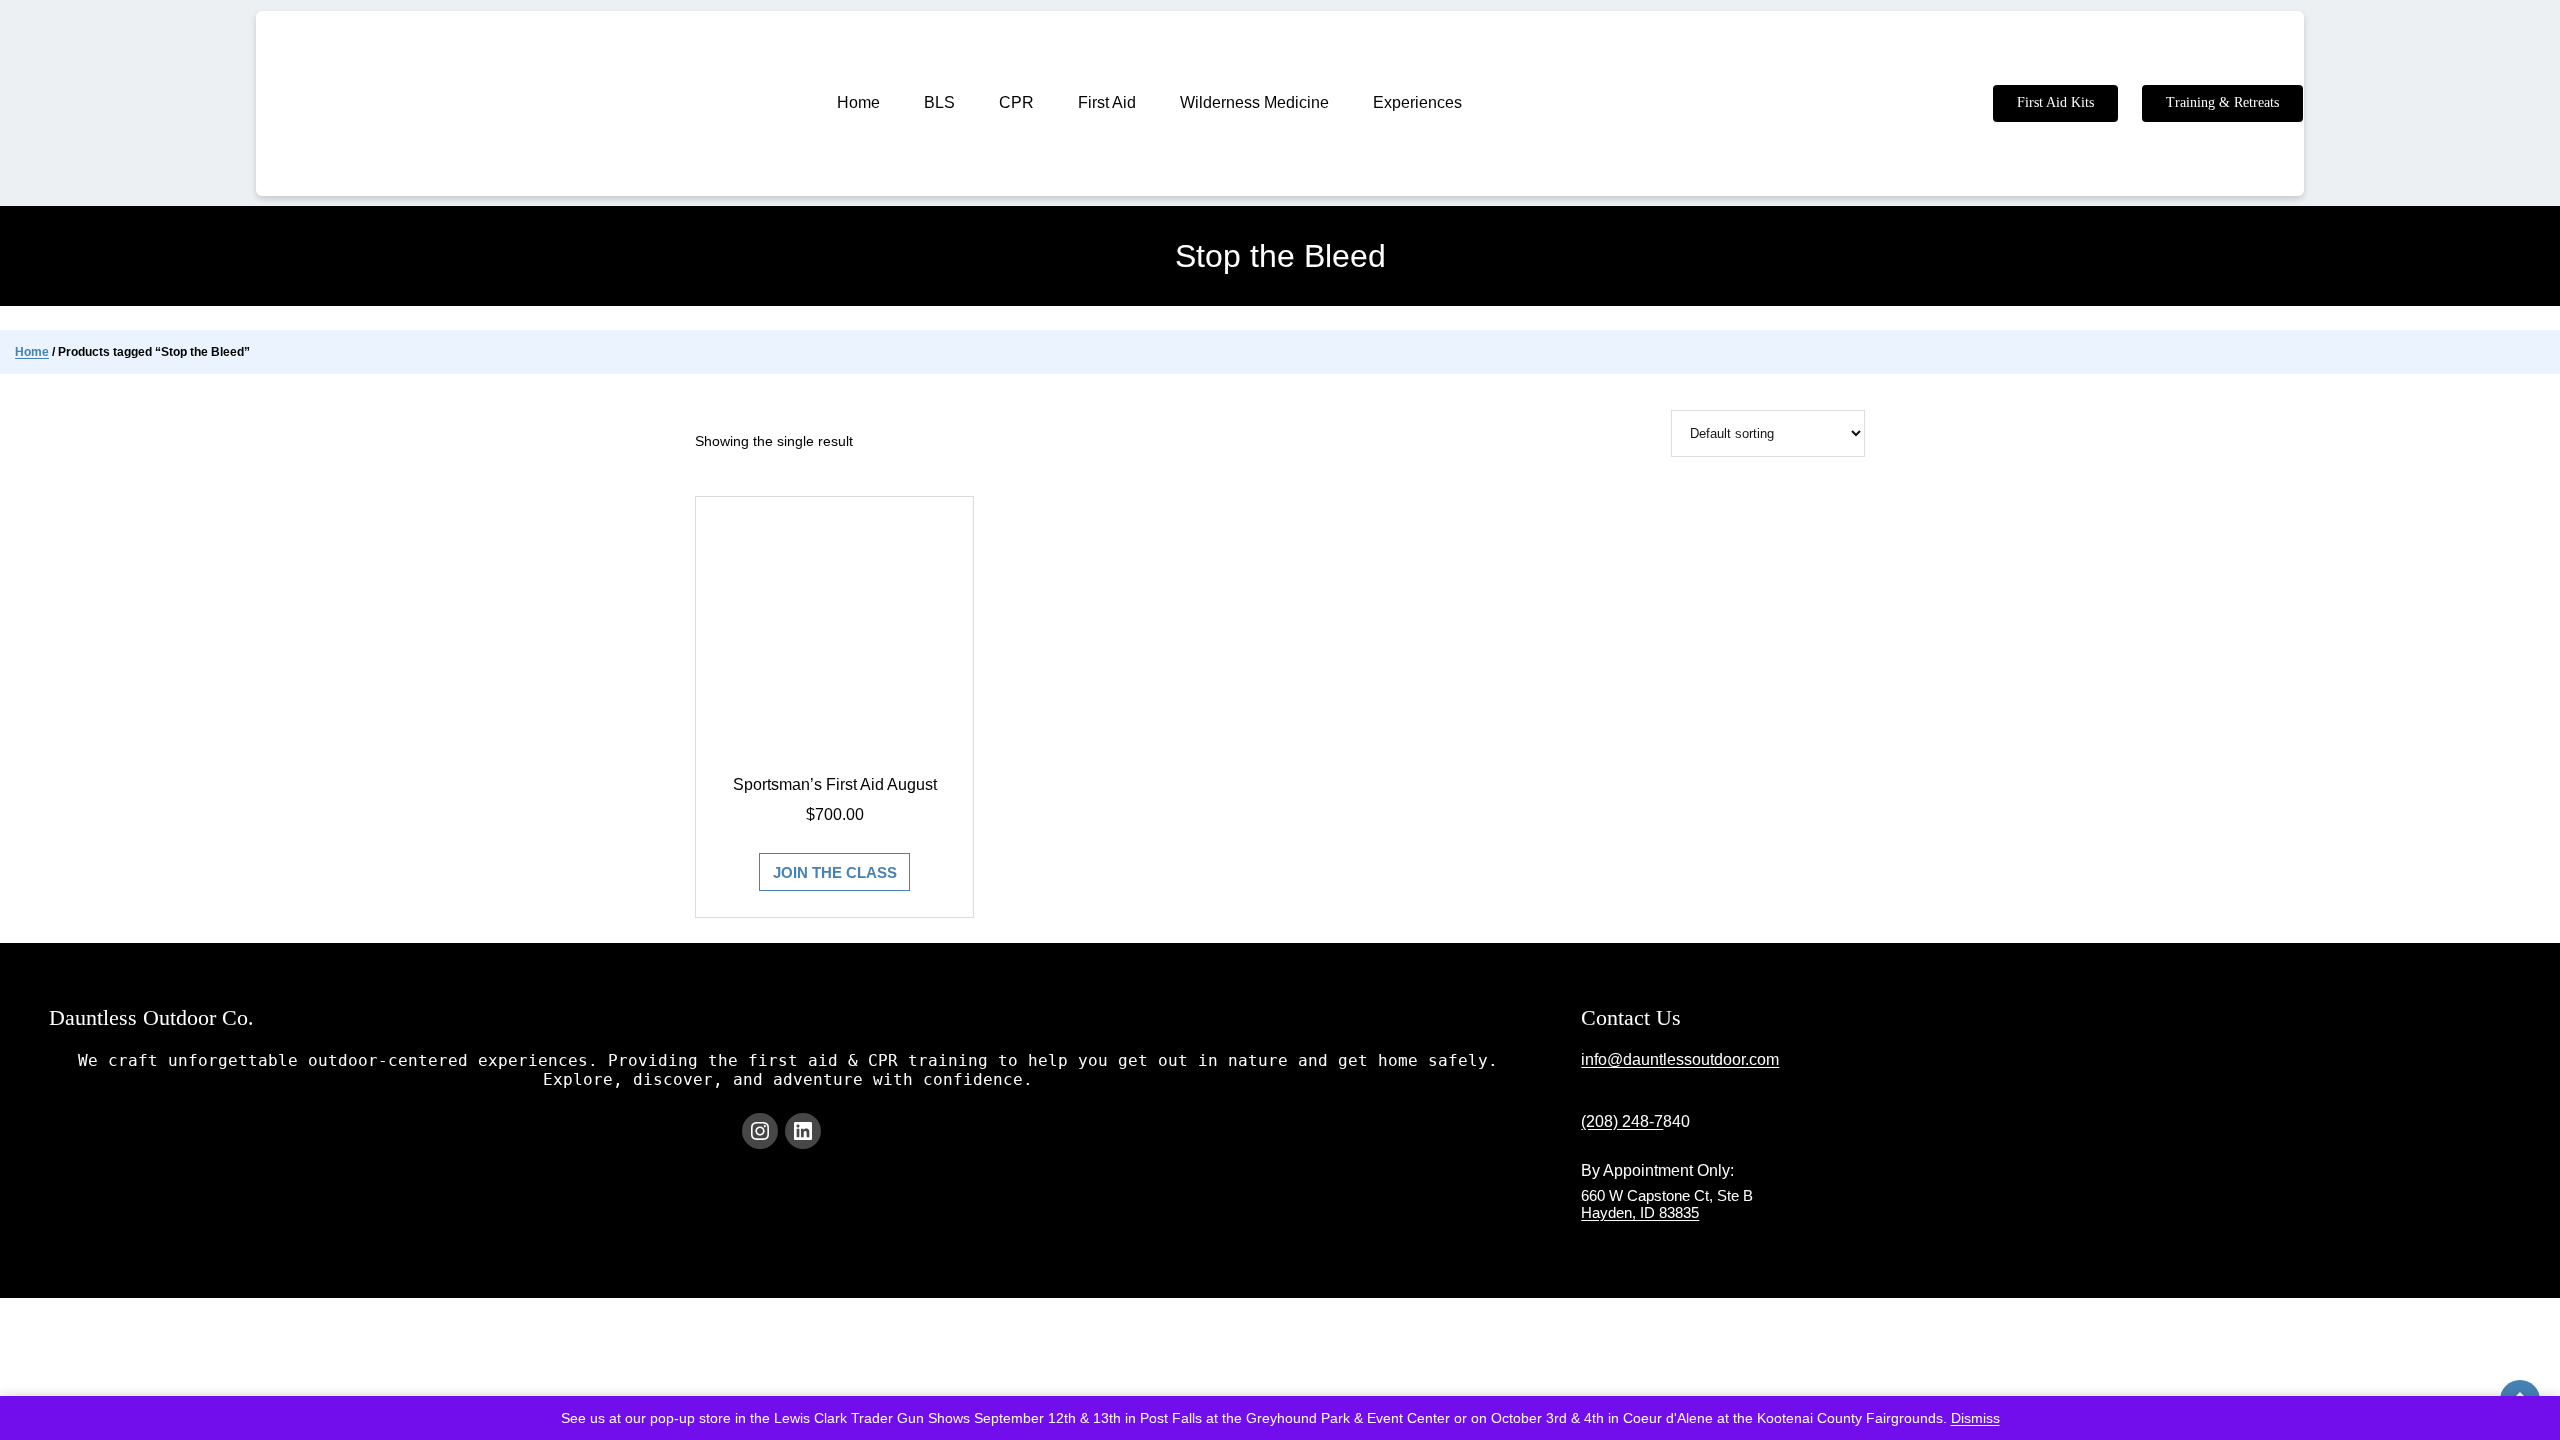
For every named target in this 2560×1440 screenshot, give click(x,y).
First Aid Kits (2055, 102)
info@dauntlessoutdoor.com (1680, 1059)
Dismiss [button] (1975, 1418)
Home (32, 352)
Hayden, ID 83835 (1640, 1212)
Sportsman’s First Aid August (835, 785)
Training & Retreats (2222, 102)
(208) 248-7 (1622, 1121)
